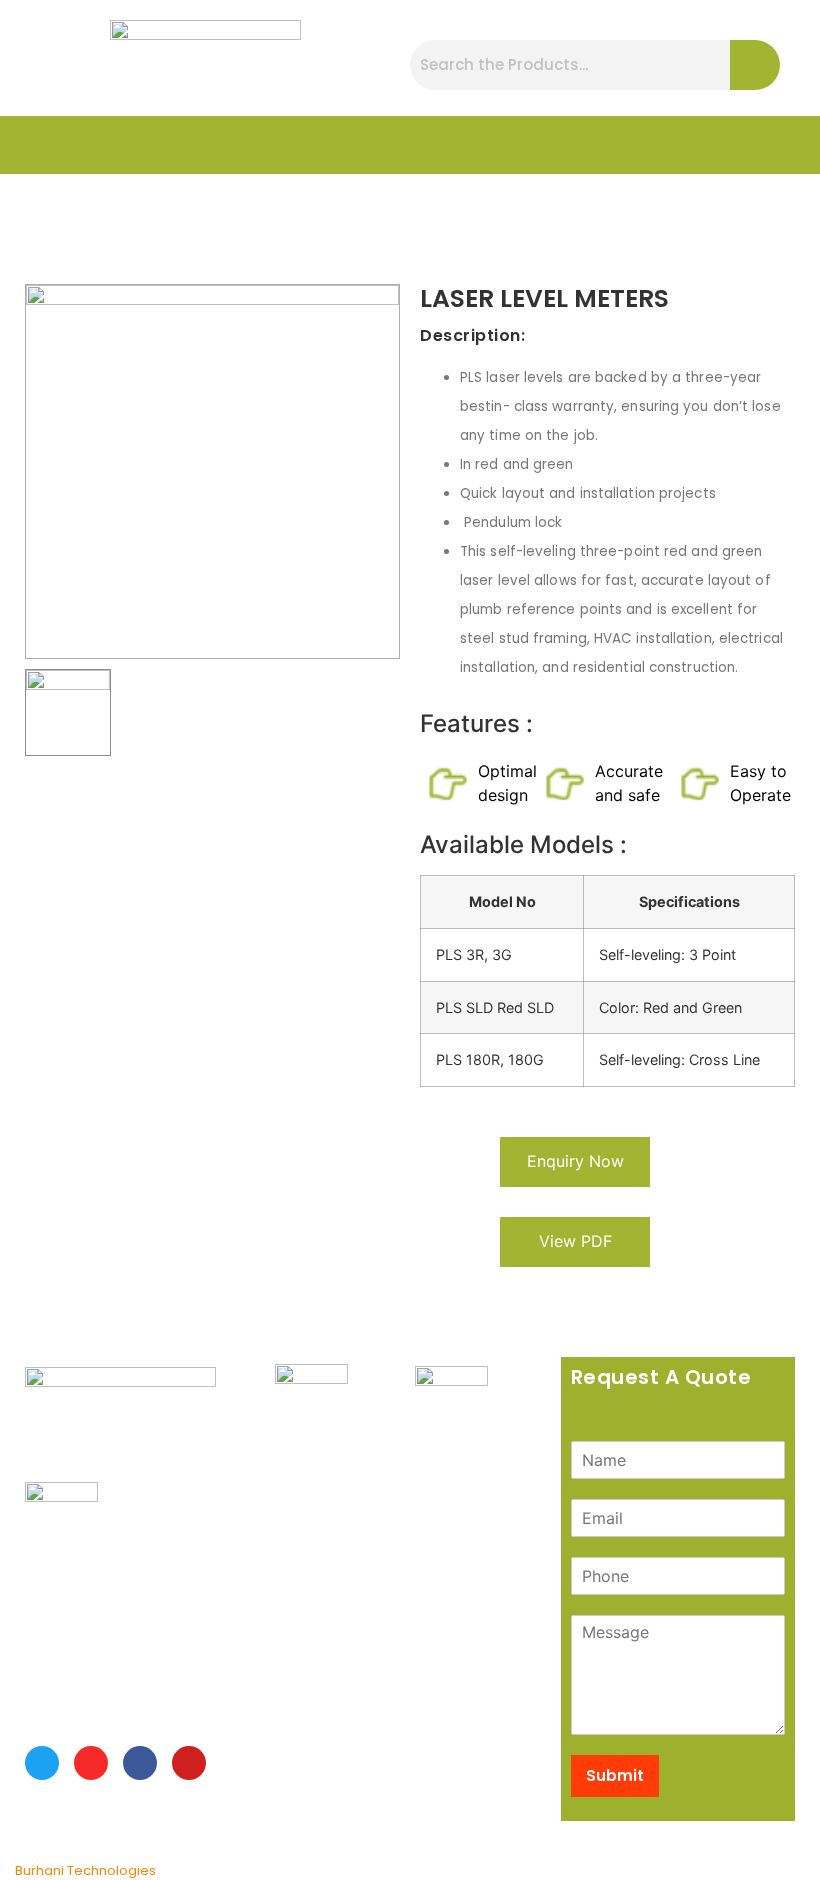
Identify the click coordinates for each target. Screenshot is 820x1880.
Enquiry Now (575, 1161)
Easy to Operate (760, 783)
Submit (615, 1775)
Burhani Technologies (85, 1870)
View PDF (575, 1241)
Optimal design (507, 783)
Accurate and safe (629, 783)
